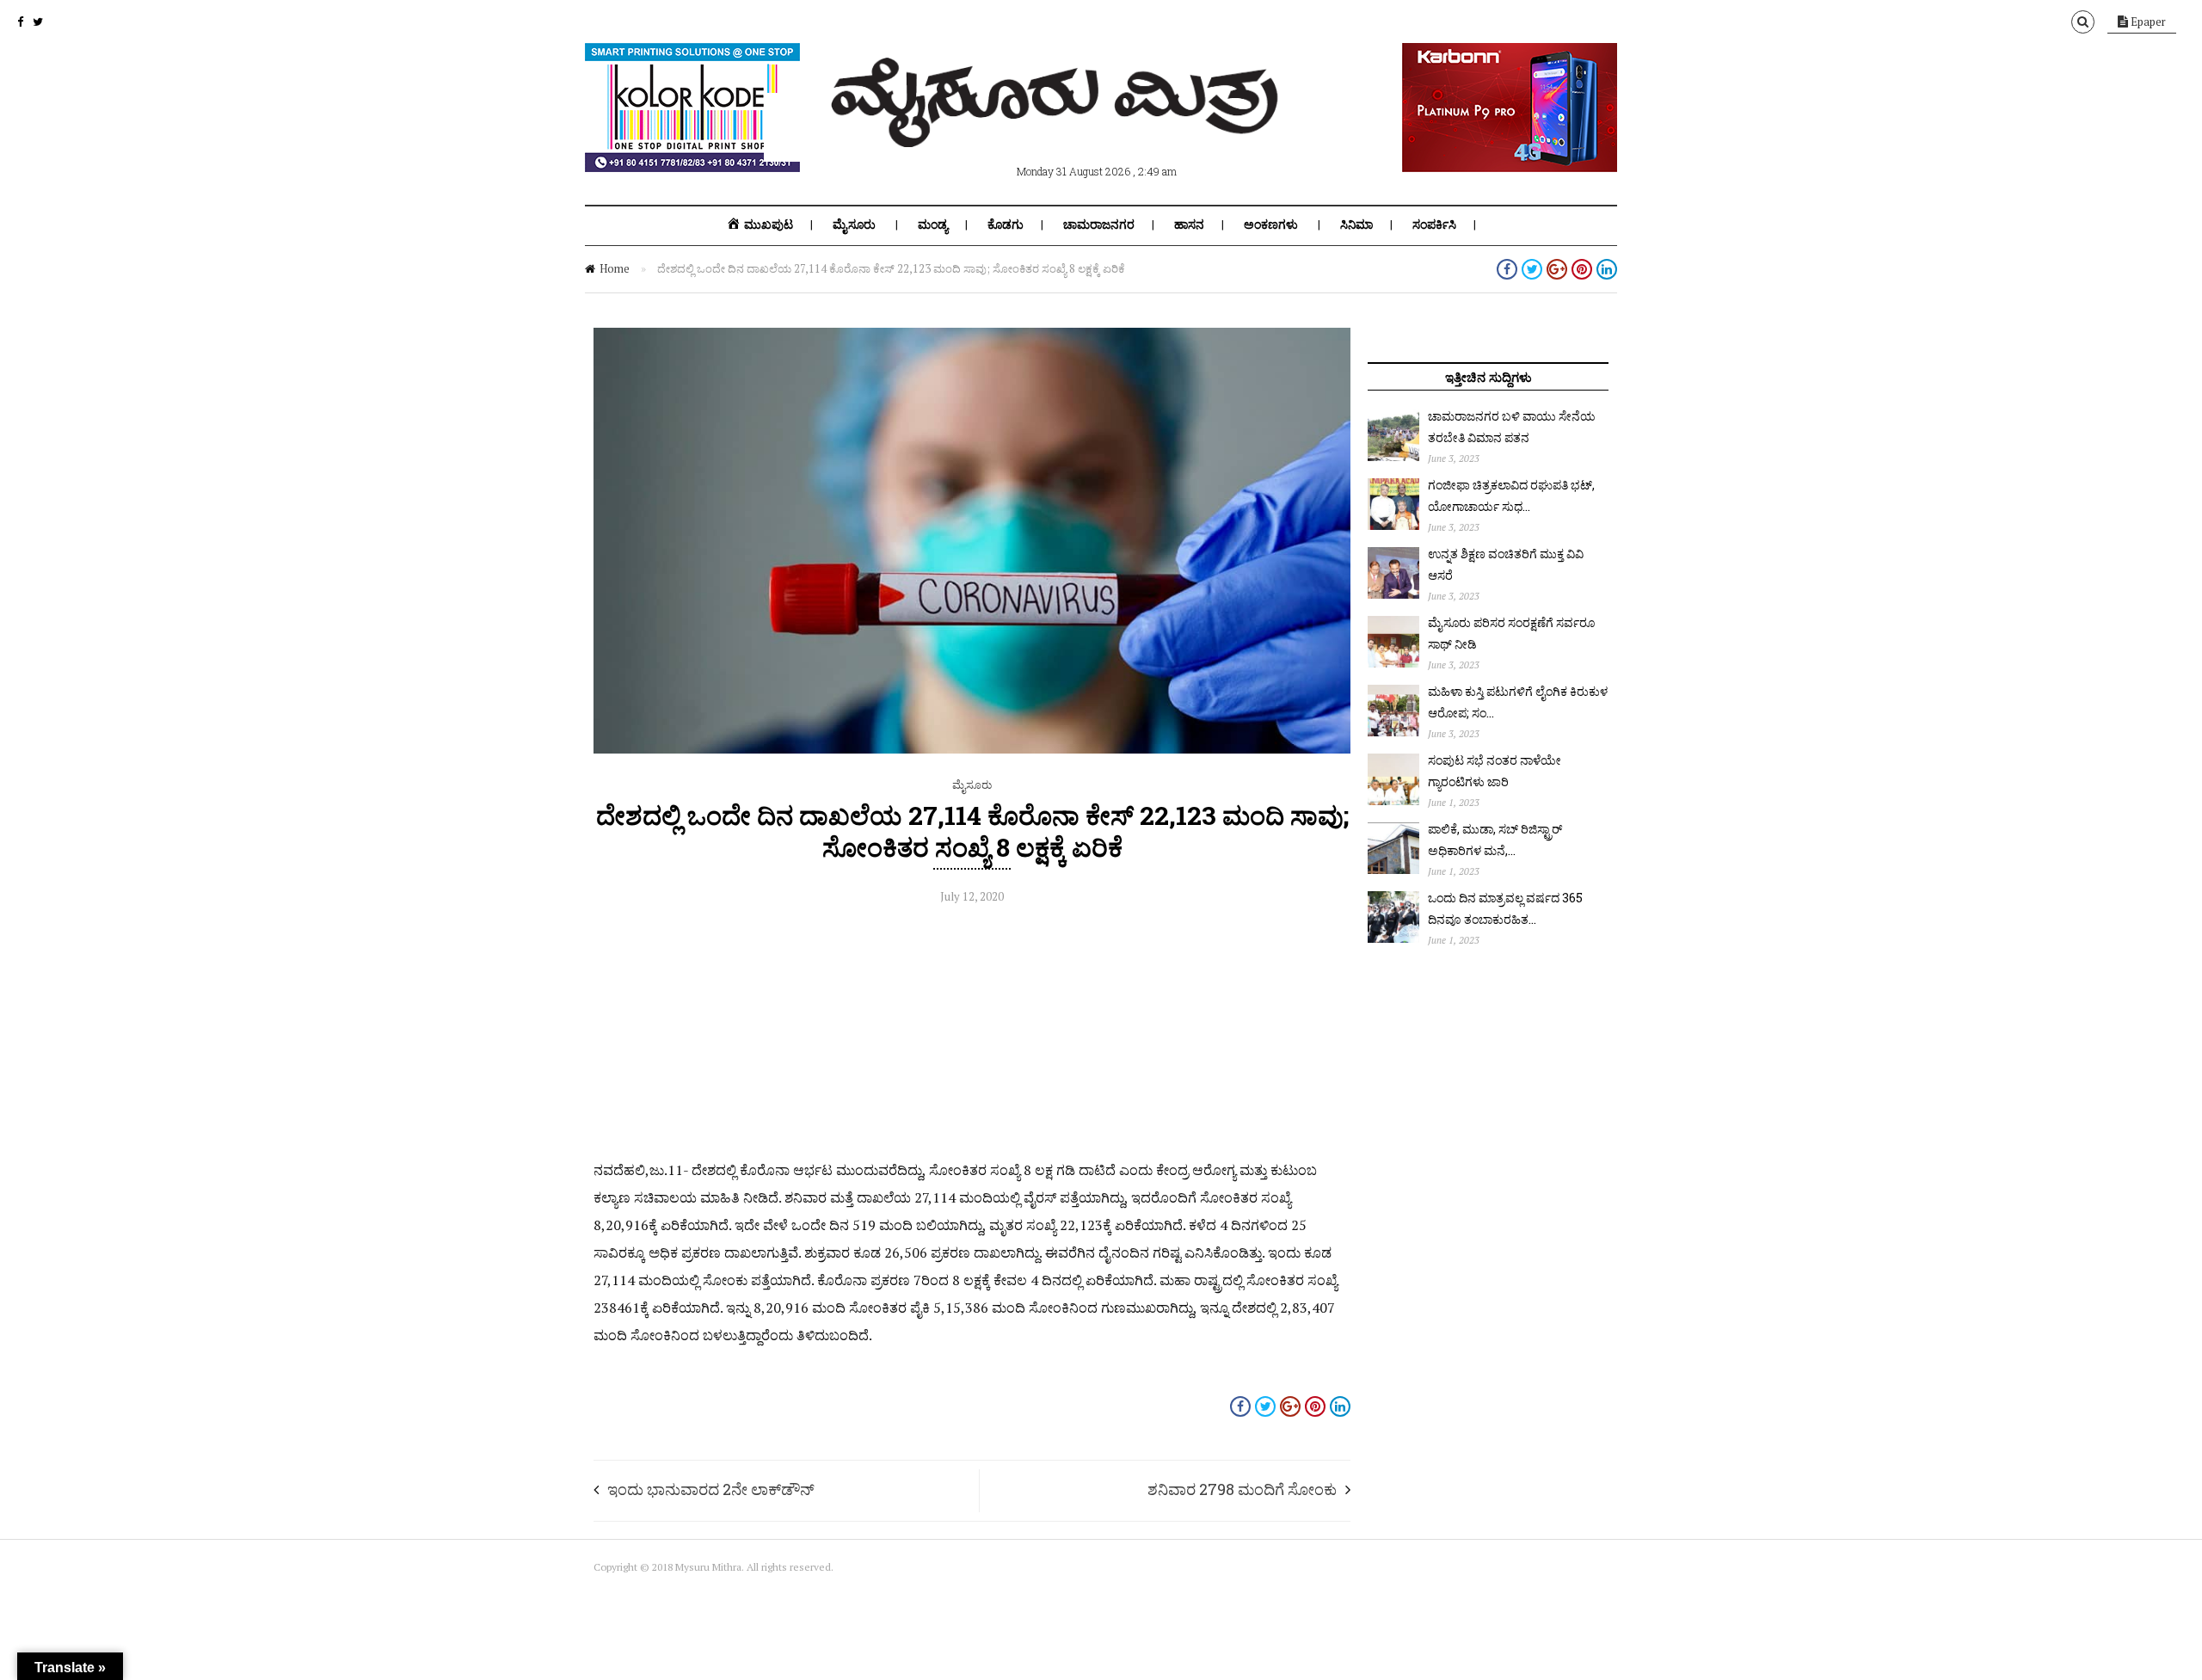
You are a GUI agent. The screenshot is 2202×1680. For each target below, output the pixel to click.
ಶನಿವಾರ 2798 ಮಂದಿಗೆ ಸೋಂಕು (1242, 1489)
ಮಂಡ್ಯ (933, 225)
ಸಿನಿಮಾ (1356, 225)
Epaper (2147, 22)
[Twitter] (38, 22)
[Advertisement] (972, 1036)
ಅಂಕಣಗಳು (1271, 225)
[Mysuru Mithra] (1058, 127)
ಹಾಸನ (1189, 225)
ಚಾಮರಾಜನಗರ (1099, 225)
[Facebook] (20, 22)
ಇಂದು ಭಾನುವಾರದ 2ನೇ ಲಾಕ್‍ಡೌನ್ (711, 1489)
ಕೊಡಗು (1006, 225)
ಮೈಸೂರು (854, 225)
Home (615, 268)
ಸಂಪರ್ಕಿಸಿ (1434, 225)
